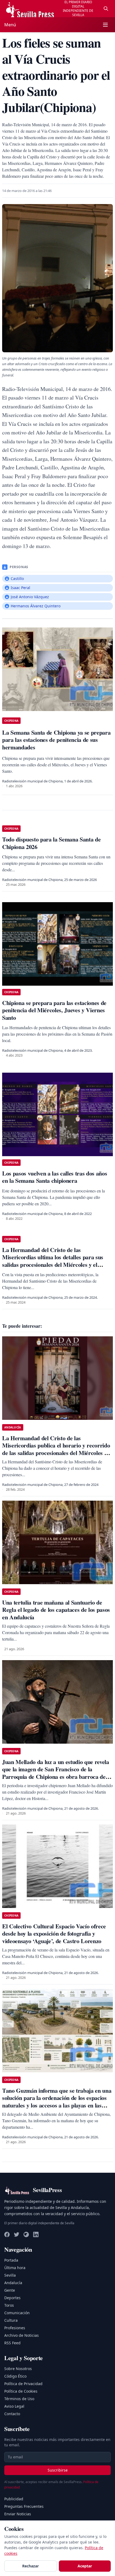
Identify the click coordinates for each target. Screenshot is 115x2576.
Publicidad (14, 2499)
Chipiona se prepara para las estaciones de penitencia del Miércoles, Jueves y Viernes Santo (54, 1010)
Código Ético (15, 2376)
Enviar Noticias (18, 2514)
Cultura (11, 2320)
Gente (10, 2290)
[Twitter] (17, 2234)
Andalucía (13, 2283)
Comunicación (17, 2313)
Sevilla (10, 2275)
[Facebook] (7, 2234)
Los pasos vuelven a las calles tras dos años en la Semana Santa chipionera (55, 1177)
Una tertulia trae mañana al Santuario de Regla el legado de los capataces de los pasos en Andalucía (56, 1610)
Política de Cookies (21, 2391)
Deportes (12, 2298)
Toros (9, 2305)
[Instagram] (26, 2234)
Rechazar (30, 2566)
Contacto (12, 2414)
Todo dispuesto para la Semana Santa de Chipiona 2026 (51, 843)
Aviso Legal (14, 2406)
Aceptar (85, 2566)
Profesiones (15, 2328)
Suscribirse (58, 2470)
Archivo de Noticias (22, 2335)
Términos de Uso (19, 2399)
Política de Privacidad (23, 2384)
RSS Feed (12, 2343)
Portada (11, 2260)
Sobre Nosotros (18, 2369)
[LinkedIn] (36, 2234)
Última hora (15, 2268)
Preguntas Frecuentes (24, 2506)
